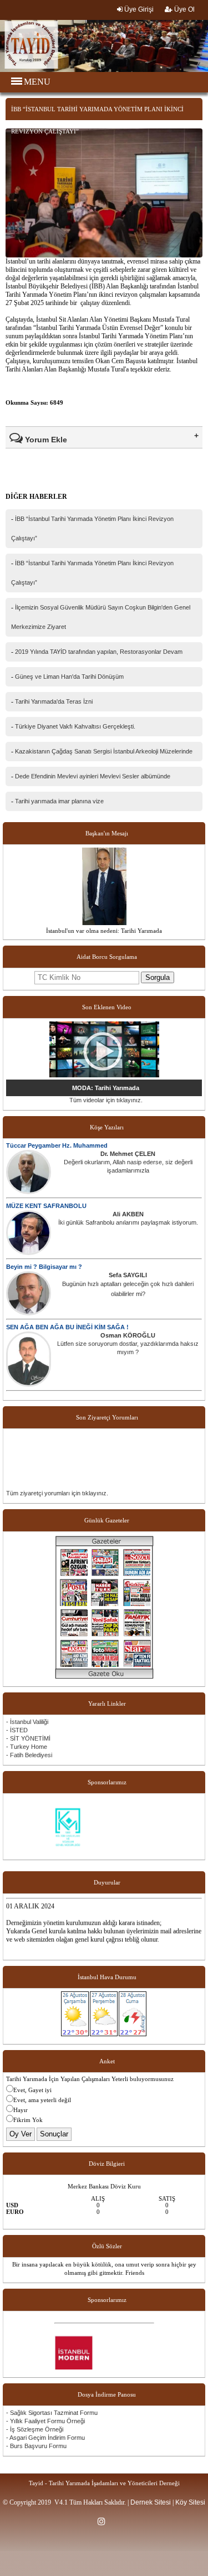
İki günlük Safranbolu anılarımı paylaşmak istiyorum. (128, 1222)
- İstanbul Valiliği (27, 1722)
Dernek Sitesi (151, 2502)
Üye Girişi (138, 9)
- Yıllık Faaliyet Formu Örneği (45, 2421)
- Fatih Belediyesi (29, 1755)
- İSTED (17, 1730)
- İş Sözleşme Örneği (35, 2429)
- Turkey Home (27, 1747)
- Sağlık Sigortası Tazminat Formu (52, 2413)
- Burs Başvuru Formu (36, 2446)
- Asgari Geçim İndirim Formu (45, 2438)
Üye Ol (184, 9)
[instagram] (104, 2522)
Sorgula (158, 977)
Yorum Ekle (45, 440)
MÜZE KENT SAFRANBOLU (46, 1206)
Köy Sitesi (190, 2502)
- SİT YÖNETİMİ (28, 1738)
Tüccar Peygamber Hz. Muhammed (57, 1145)
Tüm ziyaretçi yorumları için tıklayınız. (57, 1493)
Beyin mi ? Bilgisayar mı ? (44, 1267)
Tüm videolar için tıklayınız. (106, 1100)
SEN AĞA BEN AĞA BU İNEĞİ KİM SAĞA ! (67, 1327)
